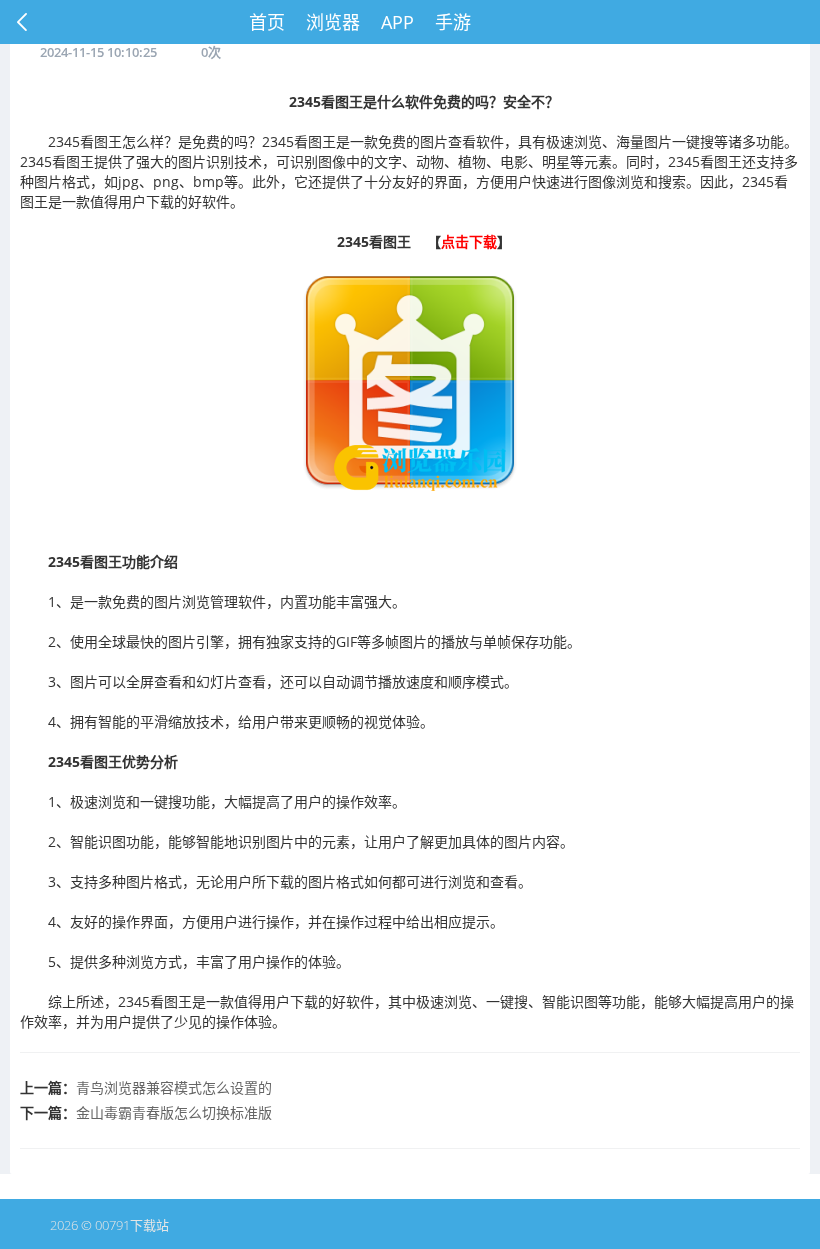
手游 (453, 22)
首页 (267, 22)
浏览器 (333, 22)
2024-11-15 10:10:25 (98, 52)
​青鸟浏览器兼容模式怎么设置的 (174, 1087)
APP (397, 22)
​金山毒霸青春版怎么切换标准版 (174, 1112)
